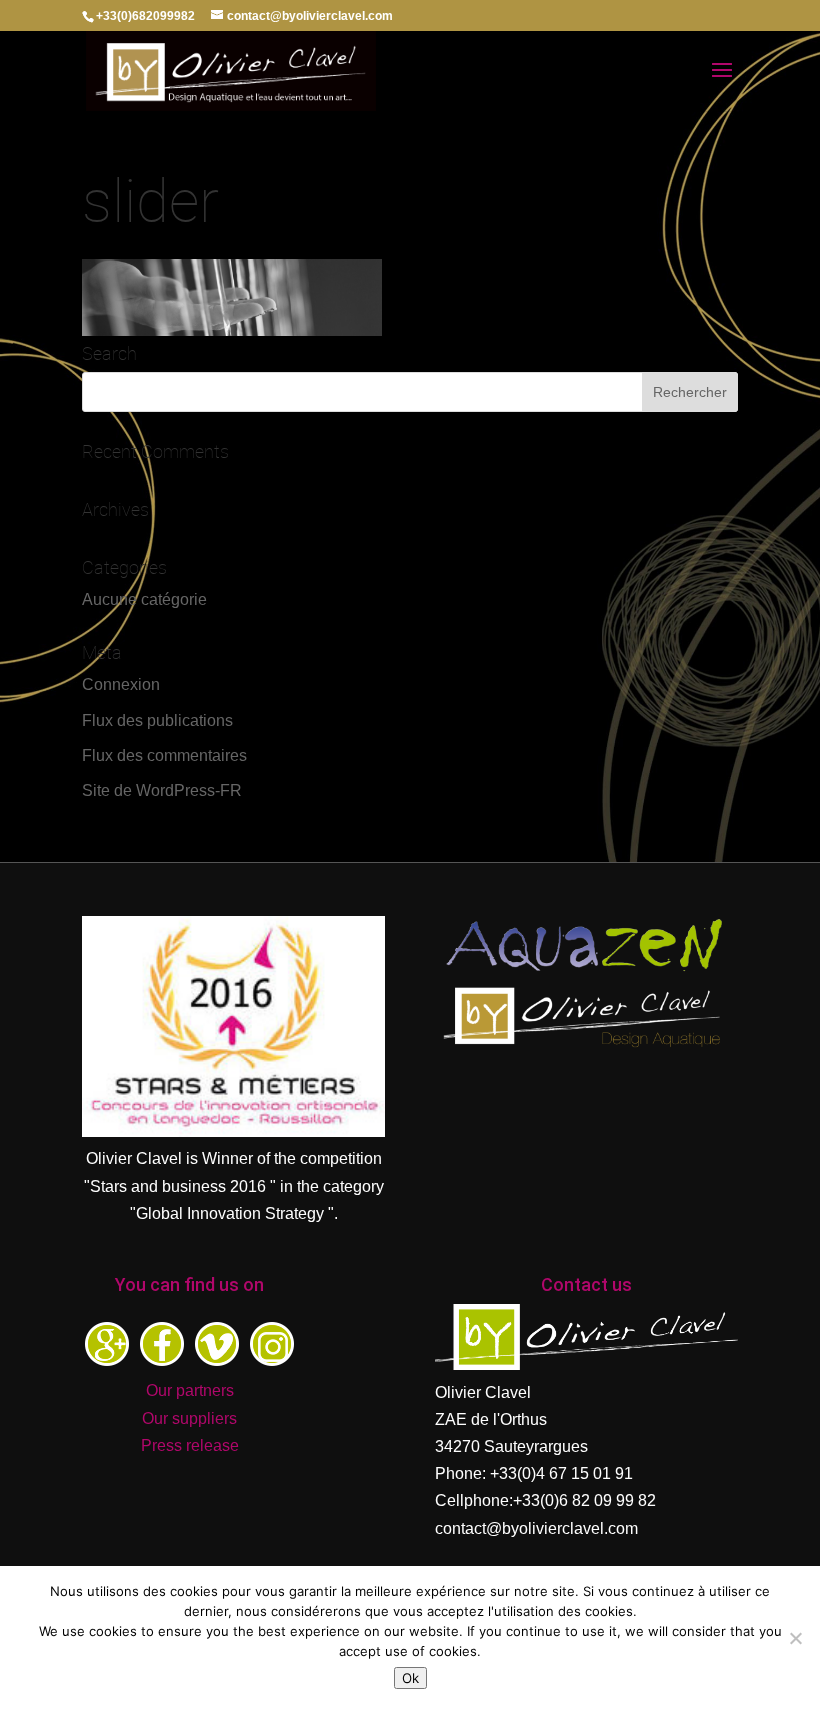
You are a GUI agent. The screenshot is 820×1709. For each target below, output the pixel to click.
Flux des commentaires (164, 755)
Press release (190, 1445)
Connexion (121, 684)
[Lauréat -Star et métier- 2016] (233, 1131)
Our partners (190, 1390)
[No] (795, 1638)
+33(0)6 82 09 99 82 (584, 1500)
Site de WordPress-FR (162, 790)
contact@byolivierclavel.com (536, 1528)
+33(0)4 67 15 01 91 (561, 1473)
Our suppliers (189, 1418)
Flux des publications (157, 720)
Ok (410, 1678)
